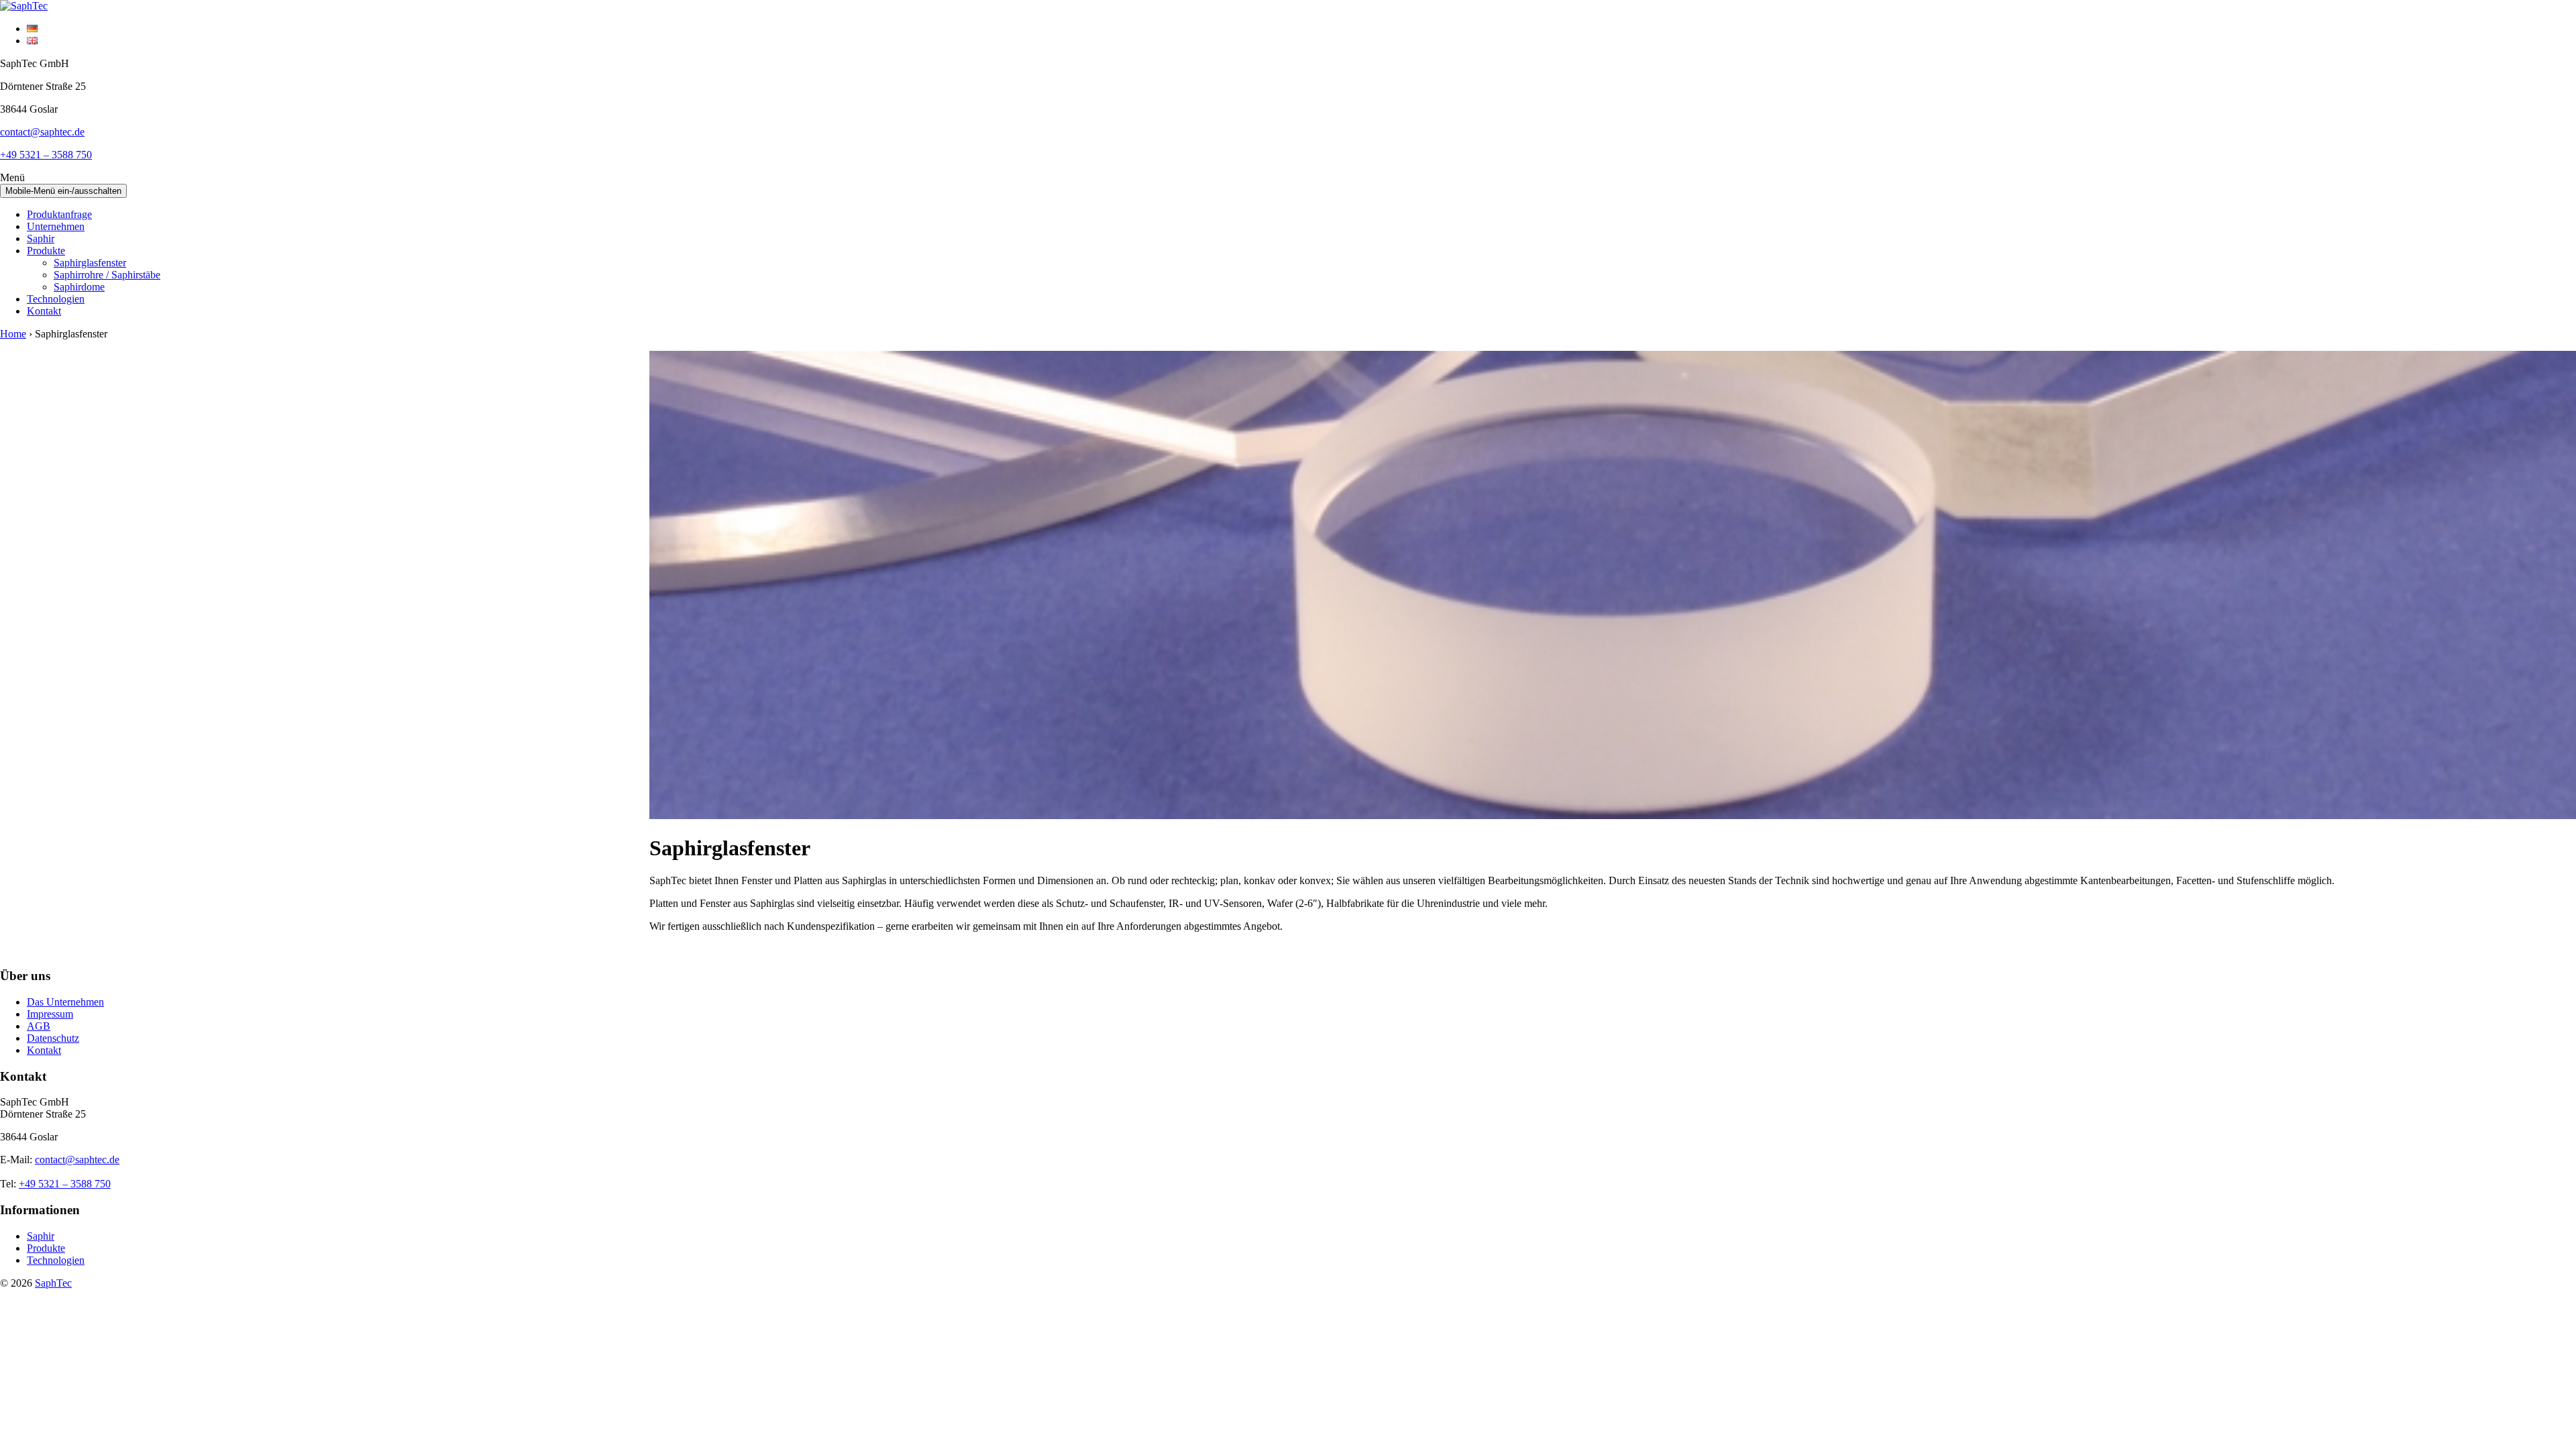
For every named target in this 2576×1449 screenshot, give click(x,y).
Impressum (50, 1014)
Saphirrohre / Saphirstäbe (107, 275)
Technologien (56, 299)
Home (13, 334)
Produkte (46, 251)
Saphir (41, 238)
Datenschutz (53, 1038)
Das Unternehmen (65, 1002)
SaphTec (53, 1283)
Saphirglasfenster (90, 263)
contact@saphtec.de (42, 132)
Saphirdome (79, 287)
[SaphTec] (24, 6)
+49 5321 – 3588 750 (46, 155)
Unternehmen (56, 226)
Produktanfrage (59, 214)
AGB (39, 1026)
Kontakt (44, 311)
